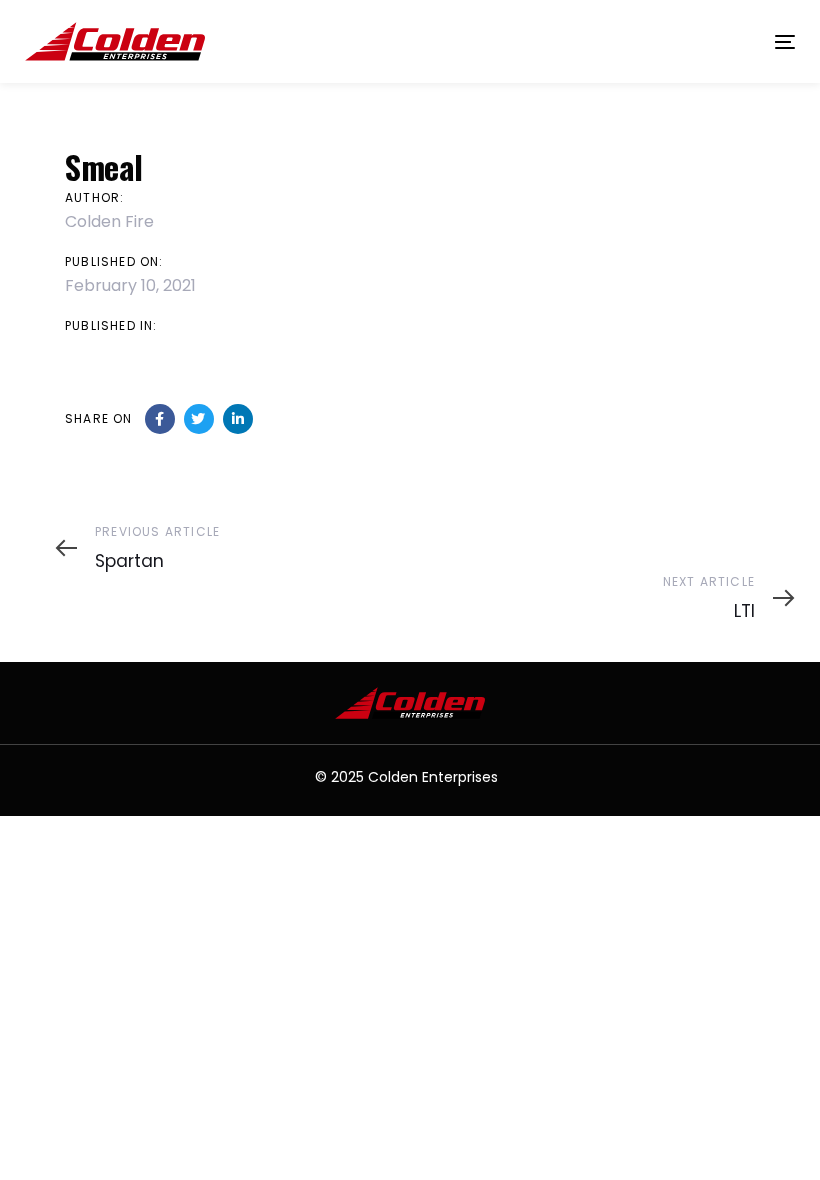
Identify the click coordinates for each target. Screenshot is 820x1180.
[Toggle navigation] (666, 41)
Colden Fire (109, 221)
